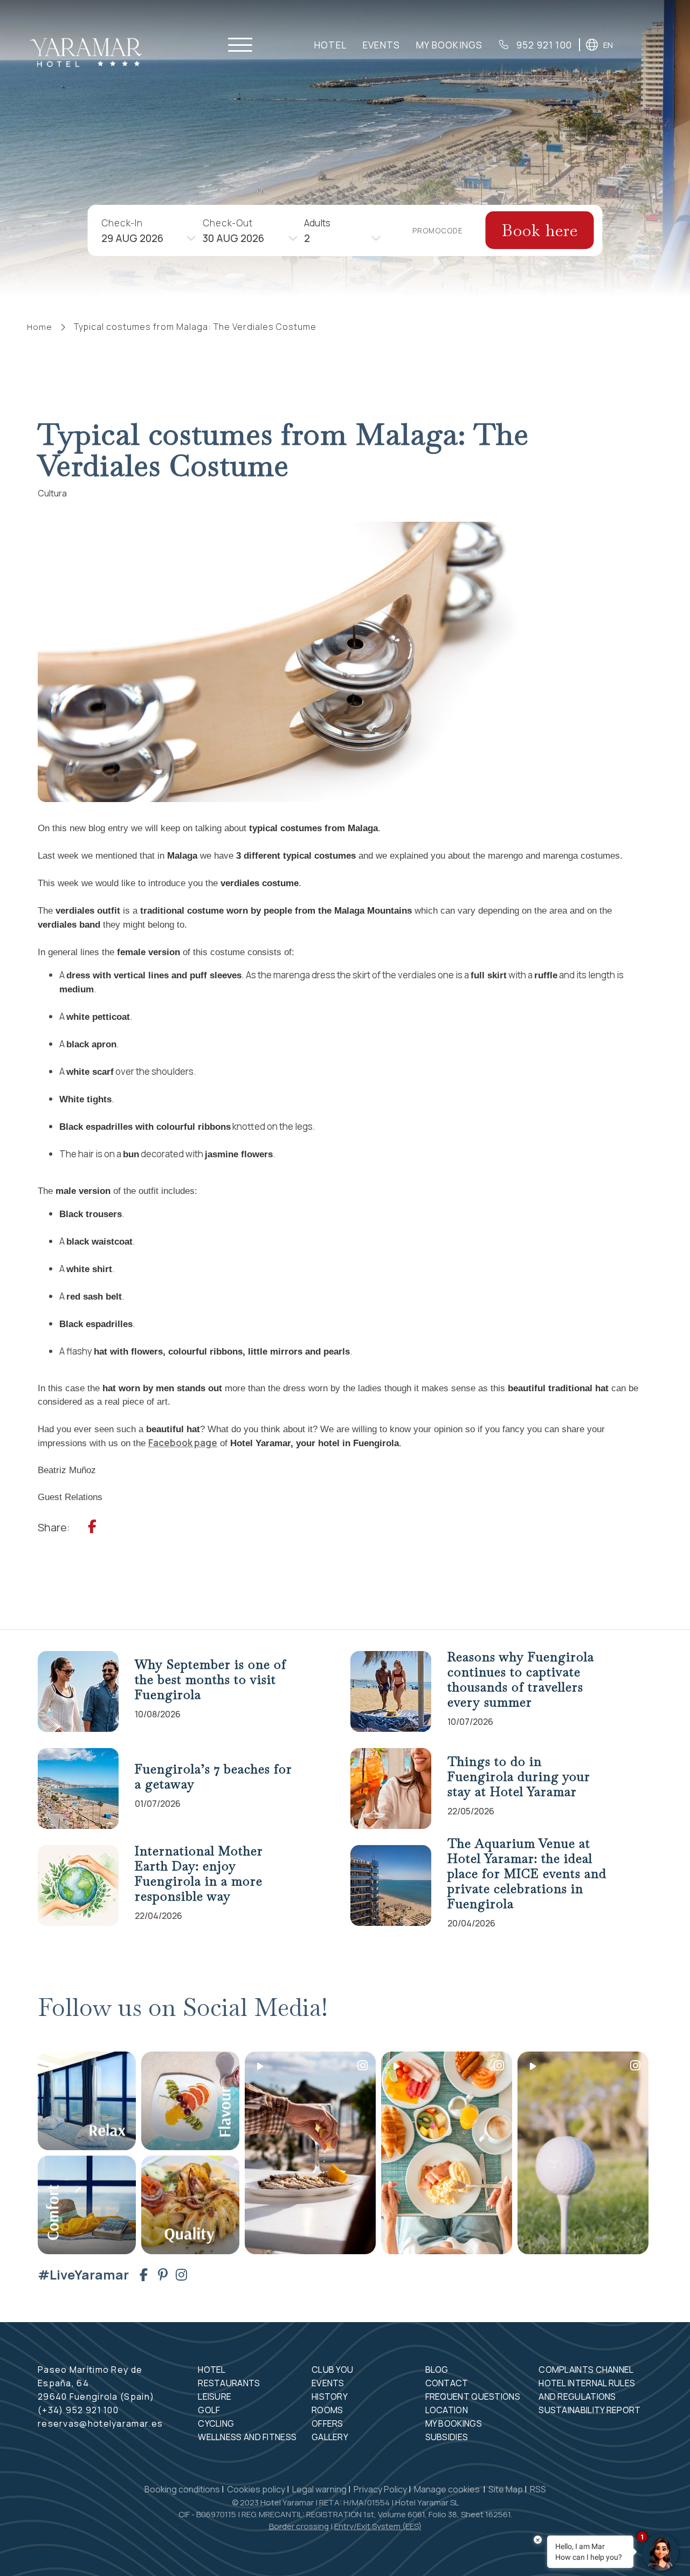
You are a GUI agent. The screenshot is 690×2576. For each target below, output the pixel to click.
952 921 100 (543, 45)
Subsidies (447, 2437)
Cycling (216, 2423)
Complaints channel (586, 2370)
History (330, 2397)
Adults (317, 222)
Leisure (215, 2397)
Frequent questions (473, 2397)
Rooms (327, 2410)
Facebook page (183, 1443)
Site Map (506, 2489)
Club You (332, 2370)
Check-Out (228, 222)
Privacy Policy (380, 2489)
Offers (327, 2423)
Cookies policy (256, 2489)
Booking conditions (182, 2489)
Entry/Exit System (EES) (378, 2526)
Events (381, 45)
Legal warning (319, 2489)
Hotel (330, 45)
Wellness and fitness (247, 2437)
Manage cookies (448, 2489)
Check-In (122, 222)
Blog (437, 2370)
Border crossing (299, 2526)
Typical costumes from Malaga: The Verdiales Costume (195, 327)
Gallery (330, 2437)
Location (447, 2410)
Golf (209, 2410)
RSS (538, 2489)
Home (40, 327)
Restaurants (229, 2383)
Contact (447, 2383)
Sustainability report (589, 2410)
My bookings (449, 45)
